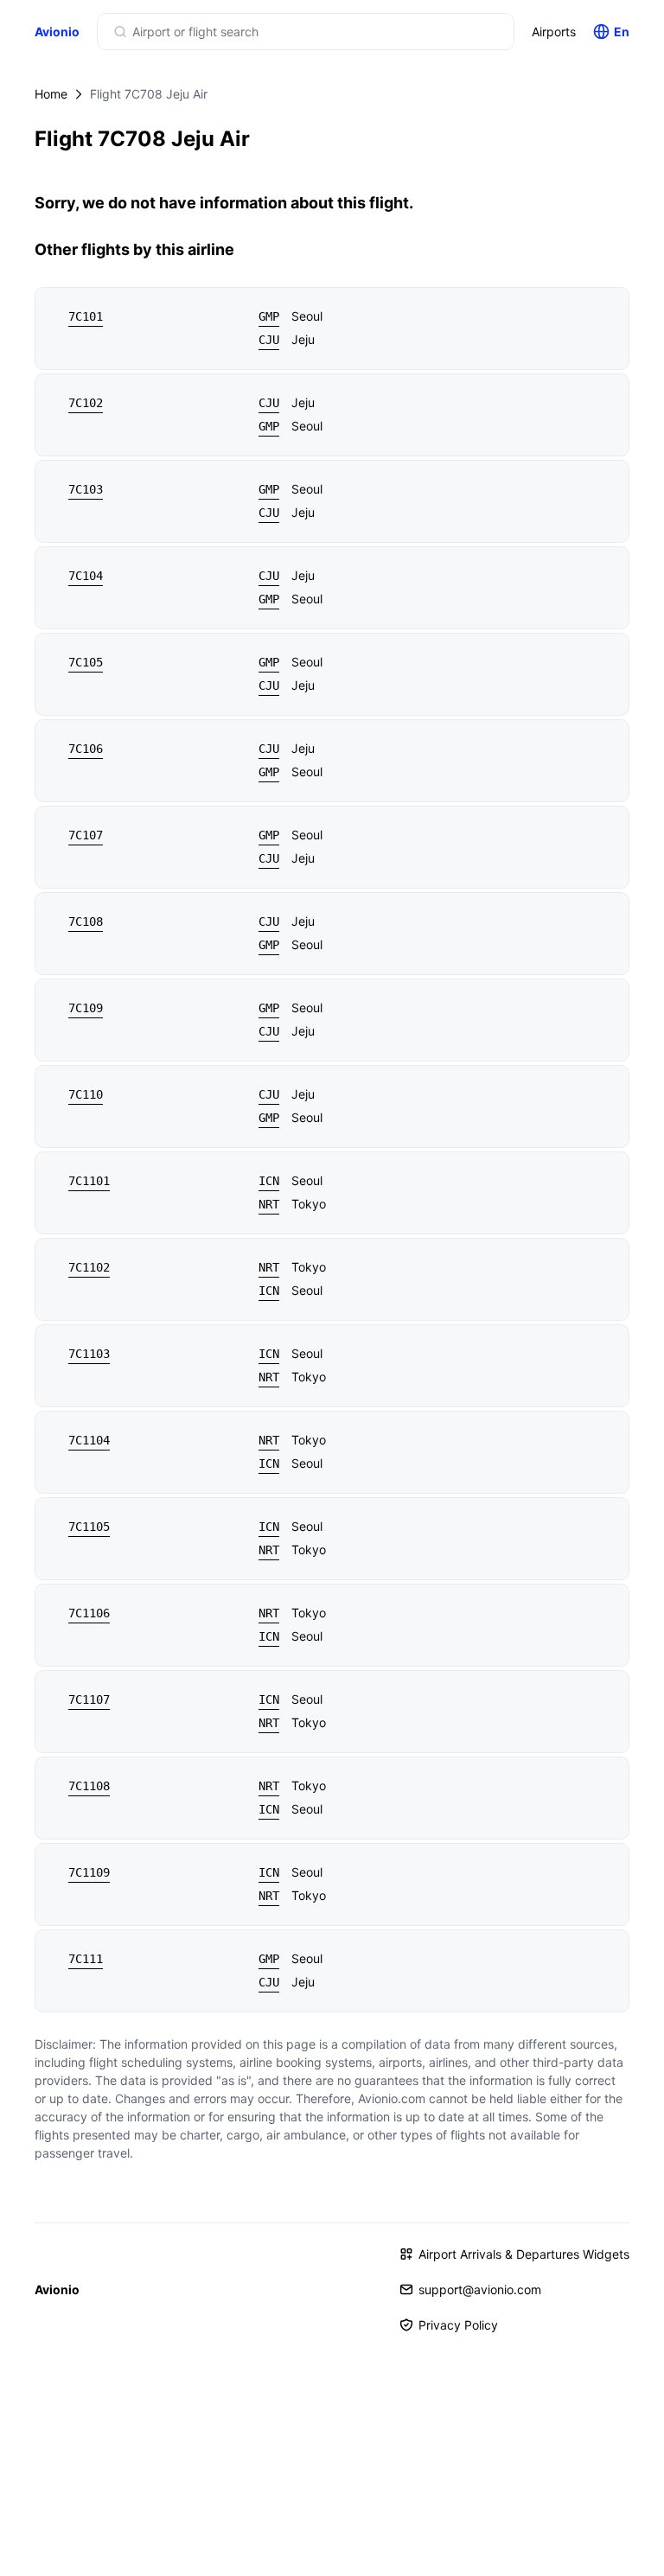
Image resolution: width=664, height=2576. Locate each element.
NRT (269, 1204)
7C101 (86, 316)
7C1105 (89, 1527)
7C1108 (89, 1786)
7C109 (86, 1008)
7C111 (86, 1959)
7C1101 (89, 1181)
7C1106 (89, 1613)
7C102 (86, 403)
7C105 (86, 662)
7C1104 (89, 1440)
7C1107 (89, 1699)
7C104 (86, 576)
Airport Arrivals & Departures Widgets (524, 2254)
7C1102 (89, 1267)
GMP (269, 316)
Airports (554, 32)
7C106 (86, 749)
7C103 (86, 489)
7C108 (86, 921)
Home (51, 94)
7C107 (86, 835)
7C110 (86, 1094)
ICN (269, 1181)
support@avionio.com (480, 2289)
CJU (269, 340)
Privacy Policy (458, 2325)
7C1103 (89, 1354)
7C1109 (89, 1872)
